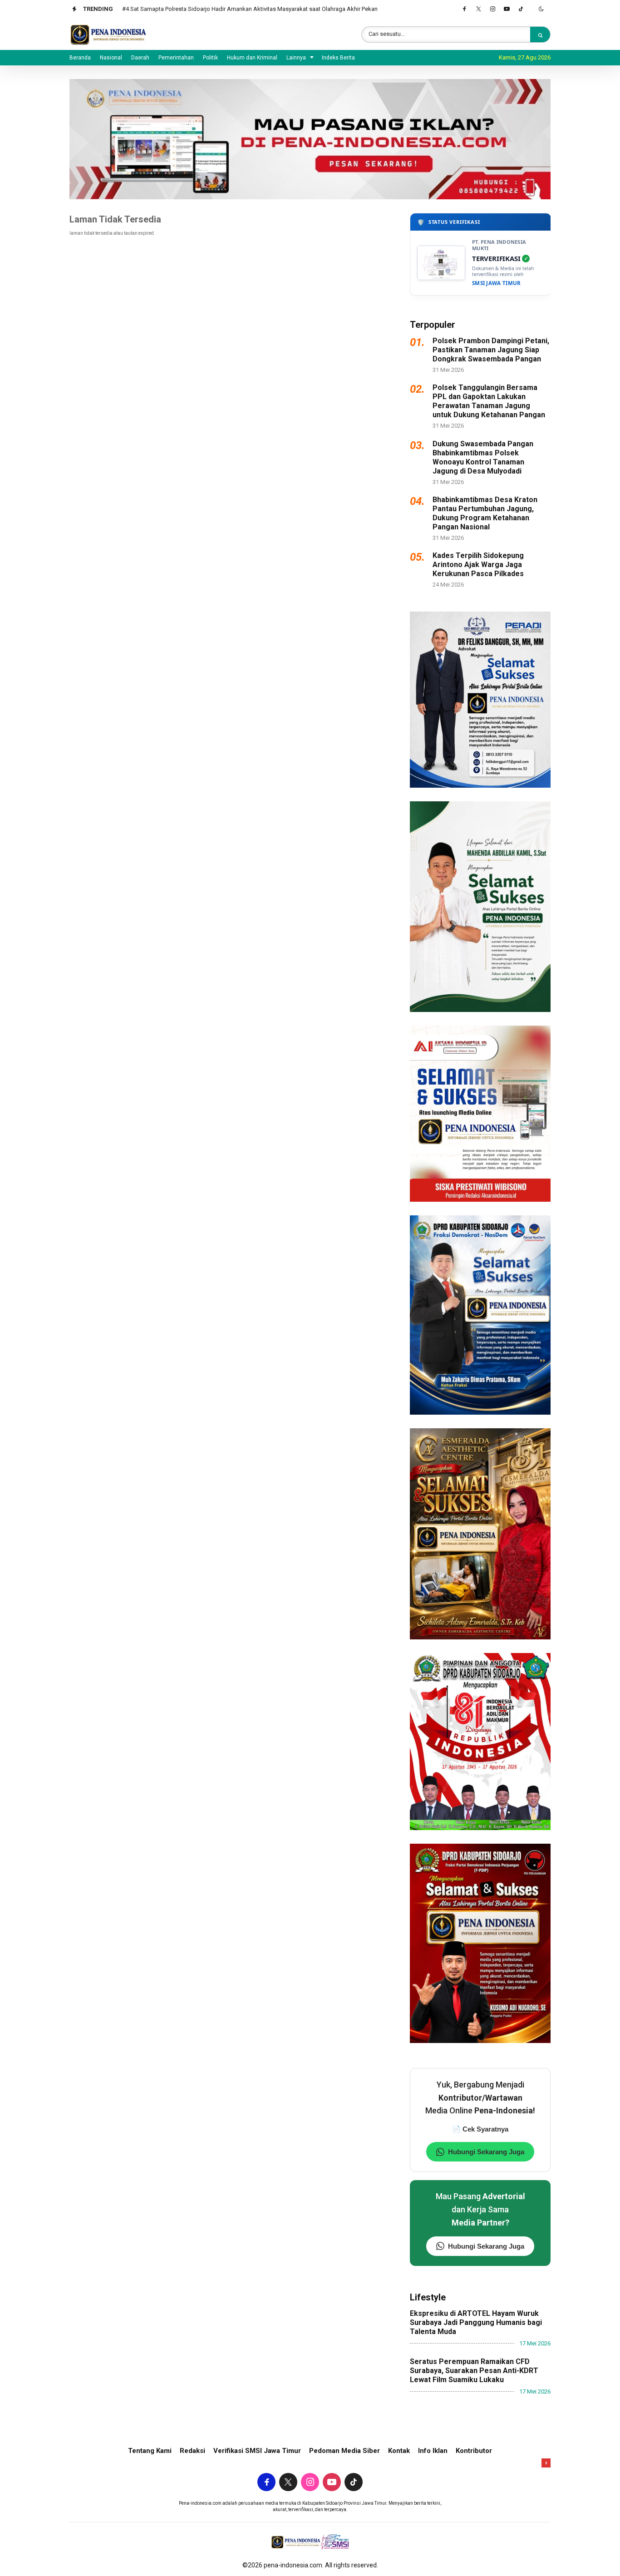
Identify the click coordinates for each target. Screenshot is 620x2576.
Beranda (80, 58)
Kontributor (474, 2451)
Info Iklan (433, 2451)
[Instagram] (492, 9)
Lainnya (296, 58)
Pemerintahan (176, 58)
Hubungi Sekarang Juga (486, 2152)
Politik (210, 58)
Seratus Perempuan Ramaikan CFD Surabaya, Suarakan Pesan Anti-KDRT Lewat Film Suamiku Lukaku (474, 2371)
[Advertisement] (310, 2517)
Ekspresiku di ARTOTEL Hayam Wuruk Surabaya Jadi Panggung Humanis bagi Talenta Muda (476, 2322)
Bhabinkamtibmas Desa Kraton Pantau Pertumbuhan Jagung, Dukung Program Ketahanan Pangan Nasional (485, 513)
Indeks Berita (338, 58)
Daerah (140, 58)
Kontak (399, 2451)
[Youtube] (507, 9)
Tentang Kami (150, 2451)
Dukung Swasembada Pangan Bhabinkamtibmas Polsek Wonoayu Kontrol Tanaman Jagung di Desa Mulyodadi (483, 457)
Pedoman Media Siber (344, 2451)
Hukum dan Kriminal (252, 58)
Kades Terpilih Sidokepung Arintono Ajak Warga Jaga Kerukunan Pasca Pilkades (478, 565)
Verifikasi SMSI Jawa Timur (257, 2451)
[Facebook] (464, 9)
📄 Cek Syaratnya (480, 2129)
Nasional (111, 58)
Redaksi (192, 2451)
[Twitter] (478, 9)
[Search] (540, 35)
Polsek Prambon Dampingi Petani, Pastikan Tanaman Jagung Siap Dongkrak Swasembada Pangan (491, 350)
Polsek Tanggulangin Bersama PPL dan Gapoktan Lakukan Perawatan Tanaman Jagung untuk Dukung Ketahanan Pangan (489, 401)
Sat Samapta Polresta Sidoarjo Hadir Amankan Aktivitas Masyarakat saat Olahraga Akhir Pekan (255, 9)
